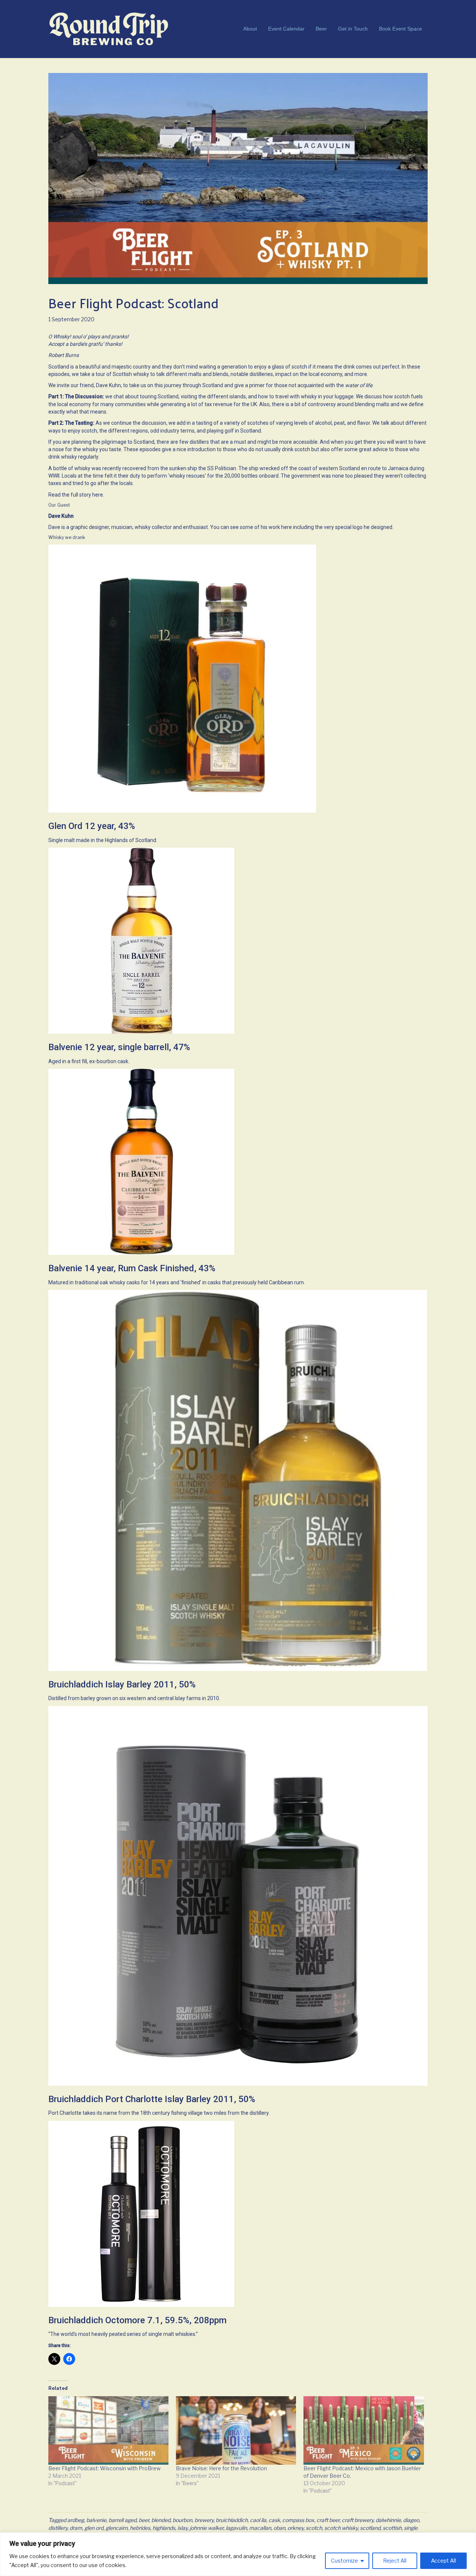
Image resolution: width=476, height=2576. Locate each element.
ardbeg (76, 2520)
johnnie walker (207, 2528)
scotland (370, 2528)
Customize (345, 2561)
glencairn (117, 2528)
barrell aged (123, 2520)
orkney (295, 2528)
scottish (392, 2528)
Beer (321, 29)
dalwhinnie (388, 2520)
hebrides (140, 2528)
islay (182, 2528)
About (250, 29)
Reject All (395, 2561)
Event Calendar (286, 29)
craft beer (328, 2520)
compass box (298, 2520)
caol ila (258, 2520)
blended (161, 2520)
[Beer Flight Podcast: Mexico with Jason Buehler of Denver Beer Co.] (364, 2431)
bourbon (182, 2520)
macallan (260, 2528)
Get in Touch (353, 29)
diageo (411, 2520)
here (98, 495)
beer (144, 2520)
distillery (58, 2528)
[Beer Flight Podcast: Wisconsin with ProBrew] (108, 2431)
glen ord (94, 2528)
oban (279, 2528)
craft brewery (358, 2520)
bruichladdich (232, 2520)
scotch (314, 2528)
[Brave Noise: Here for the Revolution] (236, 2431)
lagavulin (236, 2528)
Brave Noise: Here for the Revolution (221, 2468)
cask (274, 2520)
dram (76, 2528)
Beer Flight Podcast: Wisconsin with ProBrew (104, 2468)
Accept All (443, 2561)
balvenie (96, 2520)
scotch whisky (341, 2528)
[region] (238, 2554)
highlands (164, 2528)
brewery (204, 2520)
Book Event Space (401, 29)
